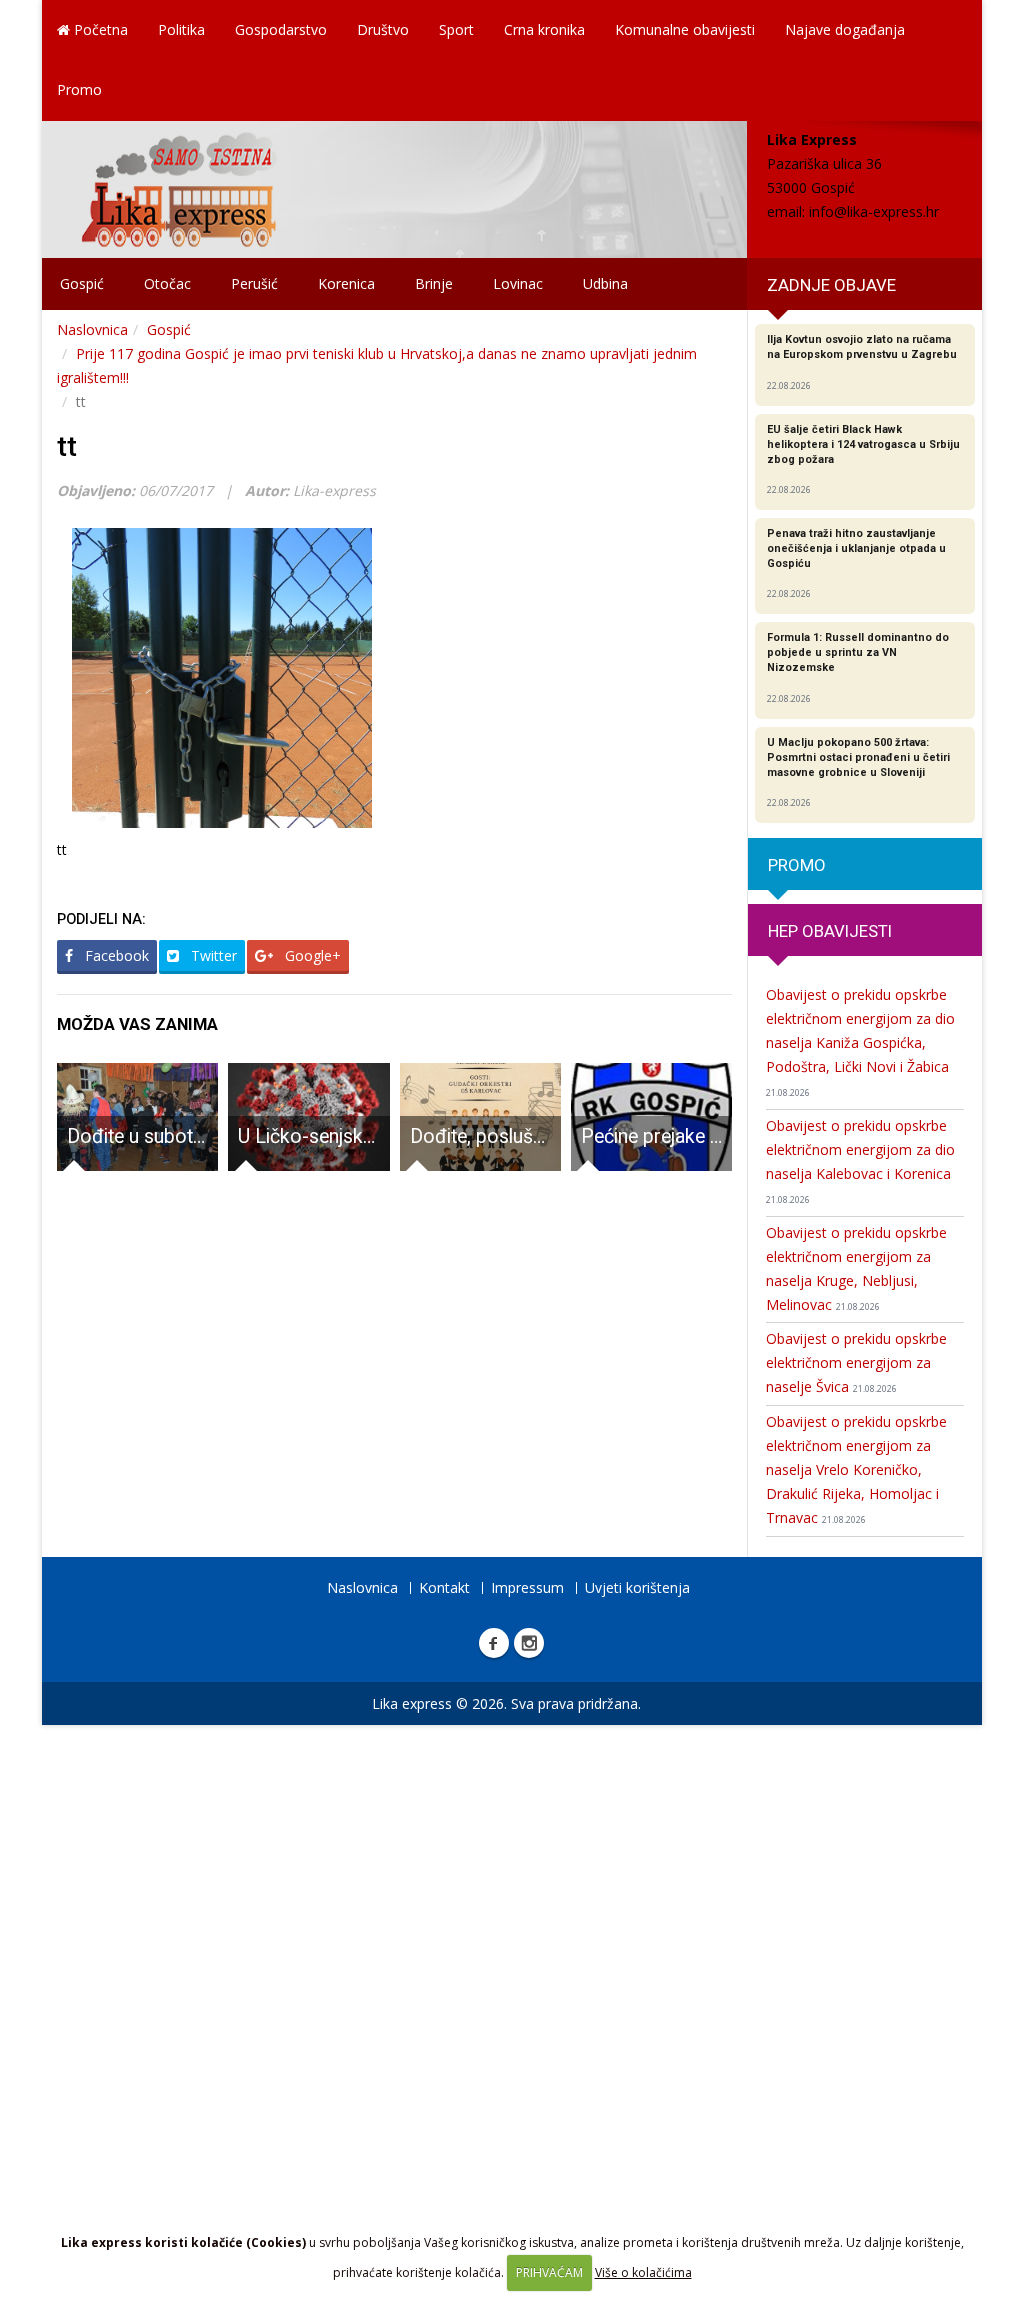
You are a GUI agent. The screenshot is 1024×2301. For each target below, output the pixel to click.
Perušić (254, 283)
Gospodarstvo (281, 29)
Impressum (527, 1587)
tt (67, 446)
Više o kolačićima (643, 2272)
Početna (99, 29)
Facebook (115, 955)
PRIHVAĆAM (549, 2272)
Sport (456, 29)
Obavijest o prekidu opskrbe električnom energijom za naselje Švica (856, 1362)
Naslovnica (92, 329)
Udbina (605, 283)
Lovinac (518, 283)
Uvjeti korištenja (637, 1587)
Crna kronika (544, 29)
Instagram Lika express (529, 1643)
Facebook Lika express (494, 1643)
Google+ (311, 955)
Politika (181, 29)
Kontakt (444, 1587)
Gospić (82, 283)
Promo (79, 89)
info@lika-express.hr (874, 211)
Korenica (346, 283)
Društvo (383, 29)
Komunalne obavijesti (685, 29)
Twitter (212, 955)
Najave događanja (845, 29)
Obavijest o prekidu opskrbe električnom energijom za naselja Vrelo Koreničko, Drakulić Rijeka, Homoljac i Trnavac (856, 1469)
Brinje (434, 283)
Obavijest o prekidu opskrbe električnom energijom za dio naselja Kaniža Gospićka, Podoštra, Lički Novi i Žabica (860, 1042)
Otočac (167, 283)
